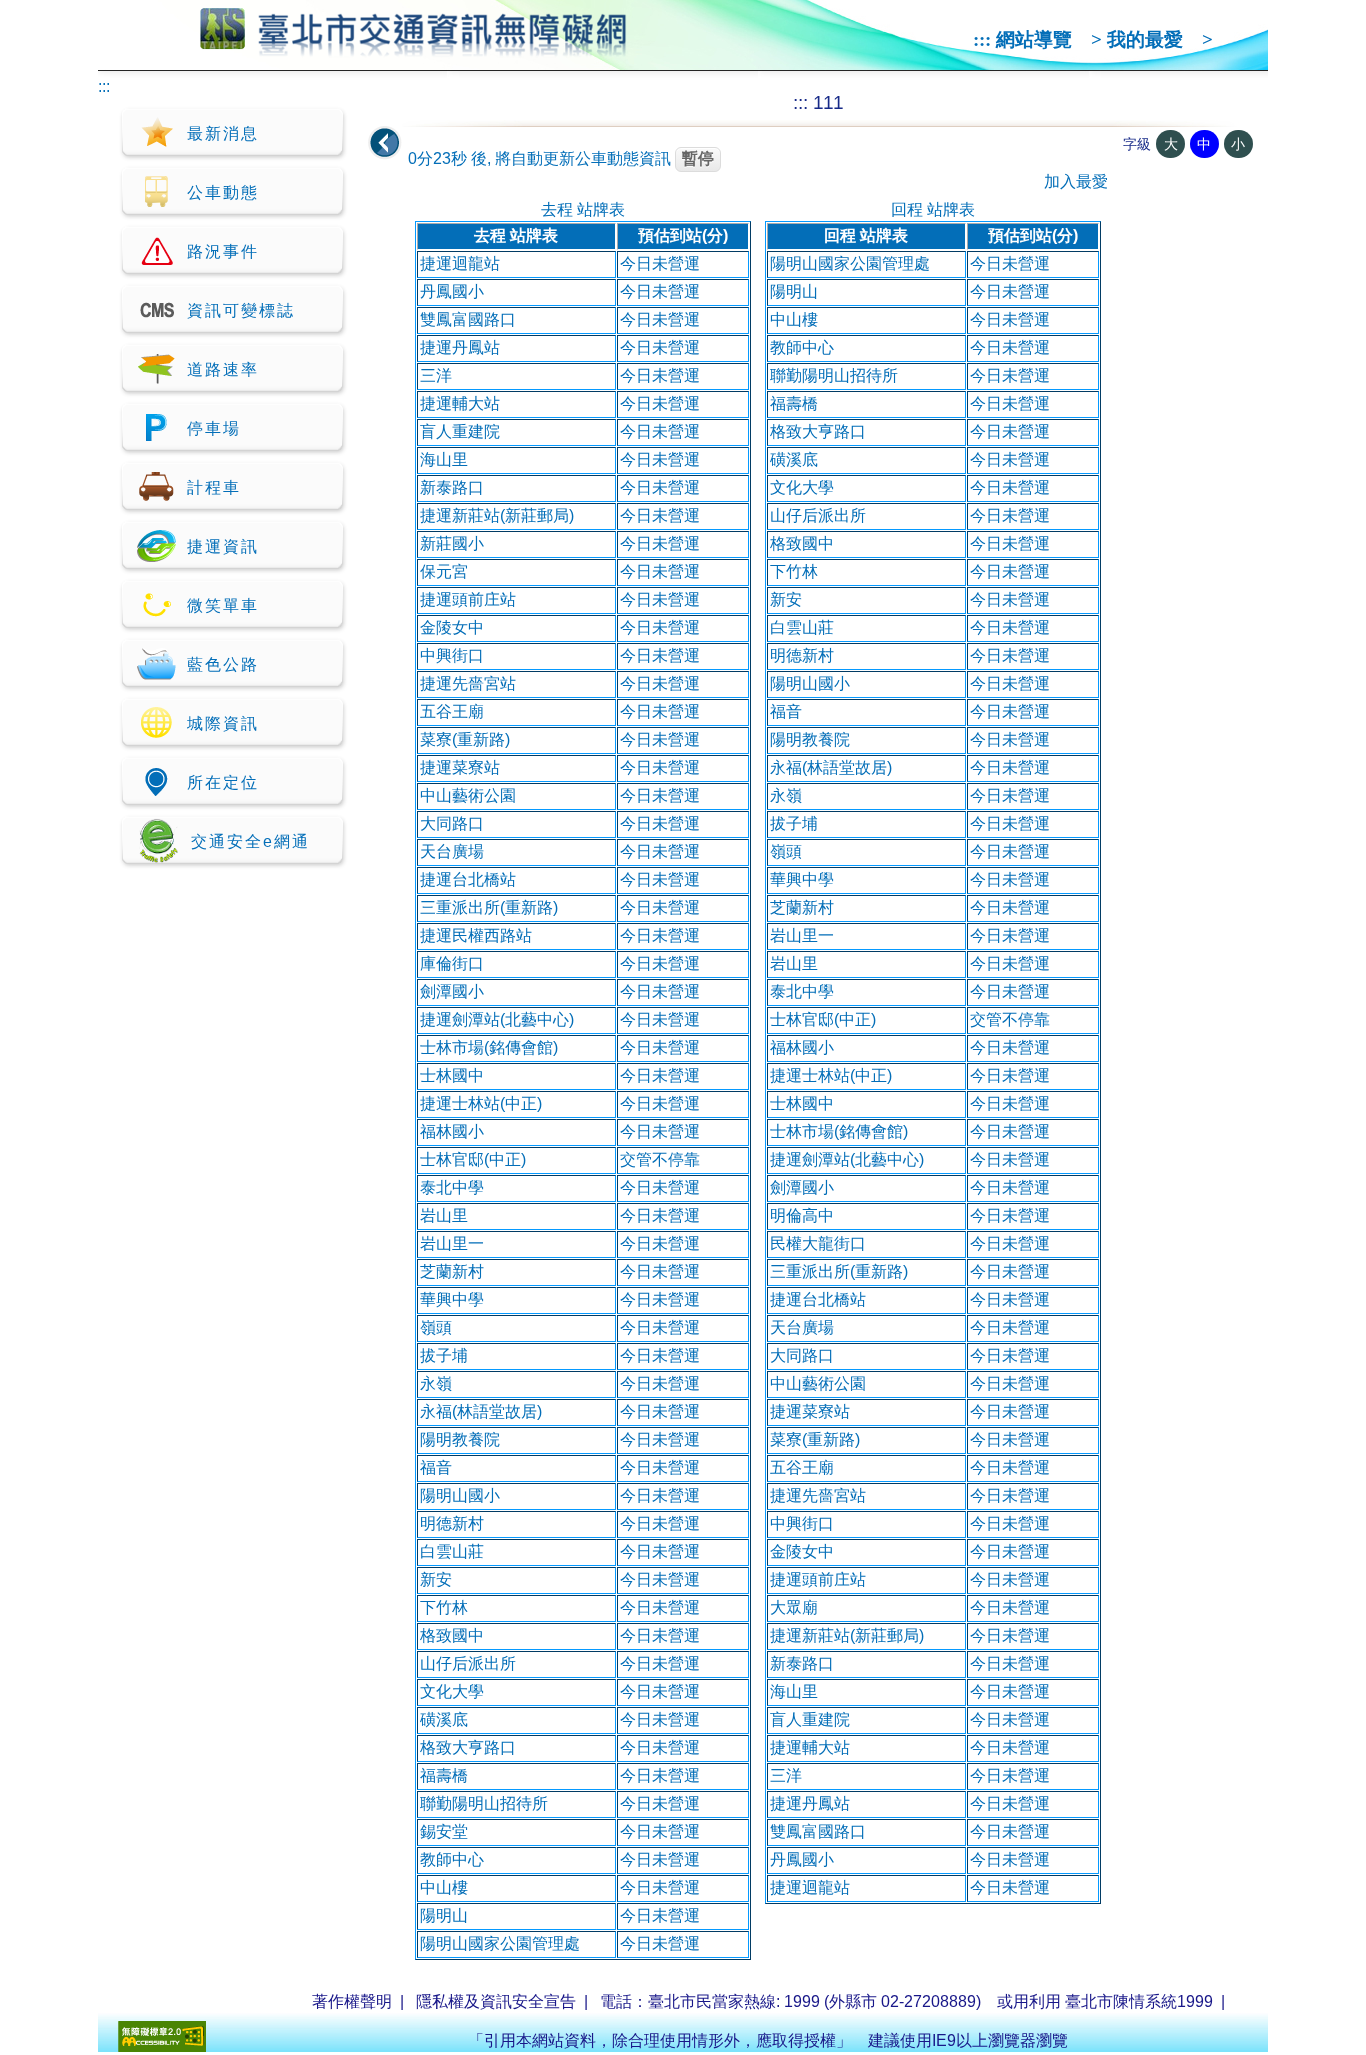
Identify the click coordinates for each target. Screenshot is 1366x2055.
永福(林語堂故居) (481, 1411)
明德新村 (452, 1523)
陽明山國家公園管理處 (500, 1943)
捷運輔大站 (460, 403)
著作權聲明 (352, 2001)
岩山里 (444, 1215)
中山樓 (444, 1887)
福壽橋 (444, 1775)
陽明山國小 (460, 1495)
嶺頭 (436, 1327)
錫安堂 (444, 1831)
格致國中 (452, 1635)
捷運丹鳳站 (460, 347)
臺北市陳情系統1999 (1139, 2001)
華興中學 (452, 1299)
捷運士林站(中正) (481, 1103)
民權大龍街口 (818, 1243)
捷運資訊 (223, 546)
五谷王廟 (452, 711)
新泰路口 (452, 487)
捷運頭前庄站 (468, 599)
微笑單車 (223, 605)
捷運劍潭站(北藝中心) (497, 1019)
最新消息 (223, 133)
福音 (436, 1467)
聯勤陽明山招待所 (484, 1803)
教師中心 (452, 1859)
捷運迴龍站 (460, 263)
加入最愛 (1076, 181)
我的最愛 (1145, 39)
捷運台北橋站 (468, 879)
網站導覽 (1034, 39)
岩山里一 (452, 1243)
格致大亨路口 (468, 1747)
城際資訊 (223, 723)
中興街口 (452, 655)
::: (982, 39)
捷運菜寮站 (460, 767)
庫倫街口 (452, 963)
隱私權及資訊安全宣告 (496, 2001)
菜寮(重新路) (465, 739)
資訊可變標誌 (241, 310)
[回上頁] (385, 143)
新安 (436, 1579)
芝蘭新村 (452, 1271)
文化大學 (452, 1691)
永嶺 (436, 1383)
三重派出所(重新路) (489, 907)
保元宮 (444, 571)
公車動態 (223, 192)
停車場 (214, 428)
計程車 (214, 487)
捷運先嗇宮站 (468, 683)
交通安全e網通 (250, 841)
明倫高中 (802, 1215)
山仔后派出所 (468, 1663)
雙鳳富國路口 (468, 319)
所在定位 (223, 782)
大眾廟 (794, 1607)
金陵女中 (452, 627)
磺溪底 (444, 1719)
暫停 (698, 158)
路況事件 (223, 251)
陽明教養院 (460, 1439)
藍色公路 (223, 664)
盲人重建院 (460, 431)
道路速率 (223, 369)
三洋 (436, 375)
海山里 (444, 459)
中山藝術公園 (468, 795)
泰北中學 (452, 1187)
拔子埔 (444, 1355)
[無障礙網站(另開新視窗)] (162, 2046)
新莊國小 (452, 543)
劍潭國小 (452, 991)
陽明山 (444, 1915)
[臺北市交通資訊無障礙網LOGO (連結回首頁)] (413, 48)
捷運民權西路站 (476, 935)
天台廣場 (452, 851)
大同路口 (452, 823)
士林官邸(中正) (473, 1159)
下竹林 (444, 1607)
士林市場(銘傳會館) (489, 1047)
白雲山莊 (452, 1551)
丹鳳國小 (452, 291)
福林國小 (452, 1131)
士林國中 (452, 1075)
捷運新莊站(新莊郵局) (497, 515)
